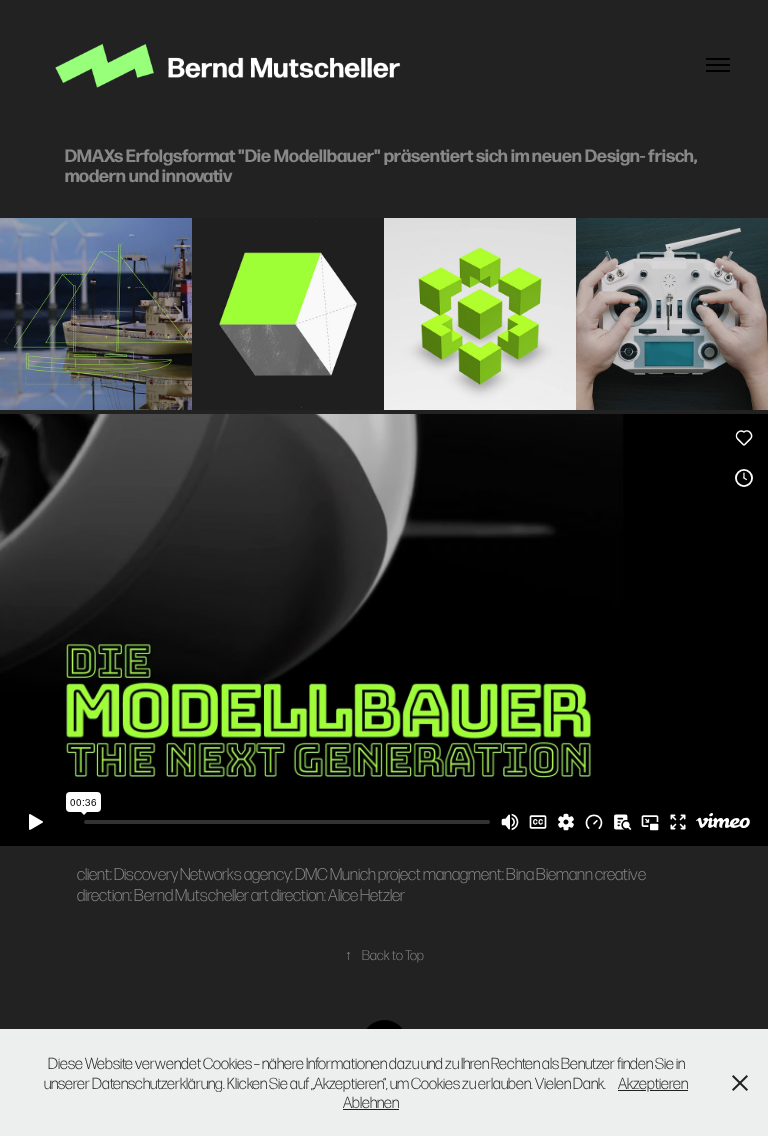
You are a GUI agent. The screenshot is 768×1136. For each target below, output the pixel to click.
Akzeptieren (653, 1082)
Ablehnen (371, 1101)
